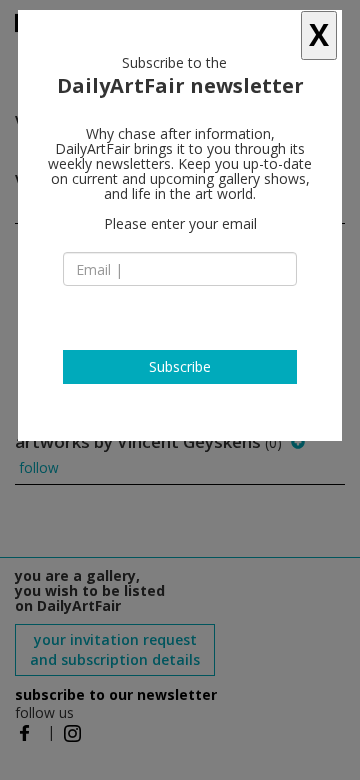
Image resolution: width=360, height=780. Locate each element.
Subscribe (180, 366)
